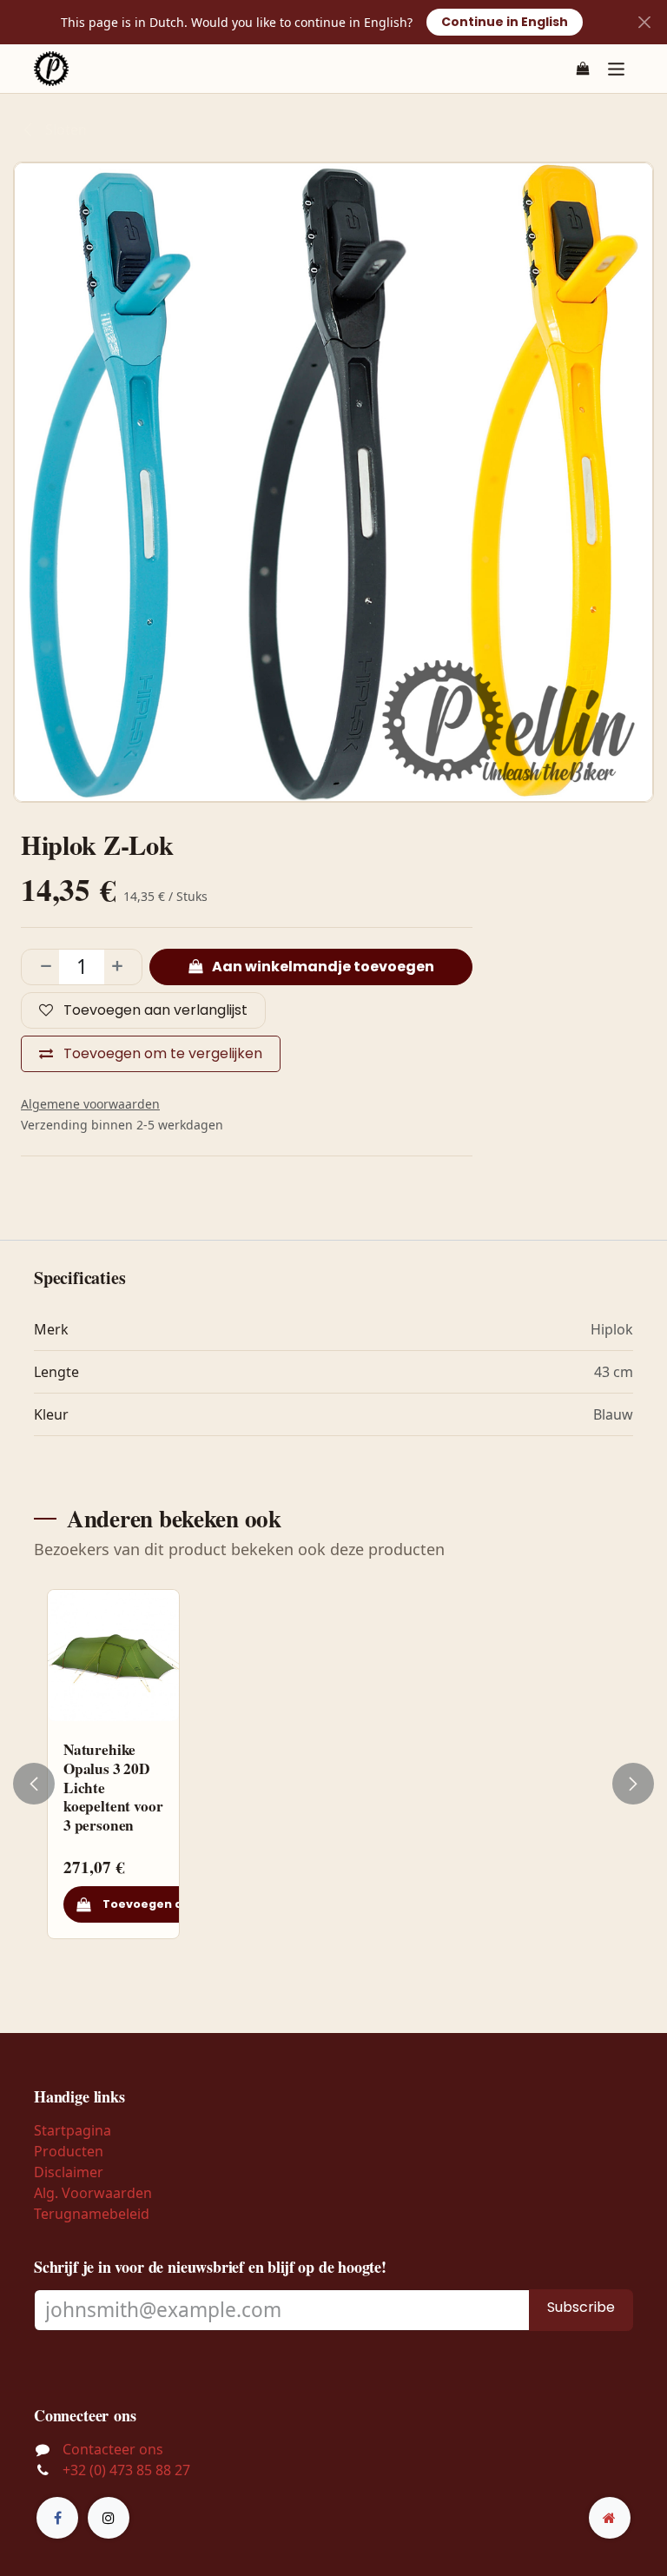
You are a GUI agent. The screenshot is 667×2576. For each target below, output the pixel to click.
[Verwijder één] (41, 967)
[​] (57, 2518)
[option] (333, 1783)
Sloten (64, 129)
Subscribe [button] (581, 2307)
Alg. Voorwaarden (93, 2193)
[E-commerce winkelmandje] (583, 69)
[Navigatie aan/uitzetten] (616, 68)
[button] (44, 1783)
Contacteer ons (113, 2449)
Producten (69, 2151)
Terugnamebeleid (92, 2214)
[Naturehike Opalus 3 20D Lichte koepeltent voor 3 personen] (113, 1656)
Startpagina (73, 2130)
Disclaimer (69, 2172)
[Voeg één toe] (122, 967)
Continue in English (505, 22)
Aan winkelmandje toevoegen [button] (322, 967)
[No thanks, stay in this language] (644, 22)
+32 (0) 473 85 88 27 (126, 2470)
